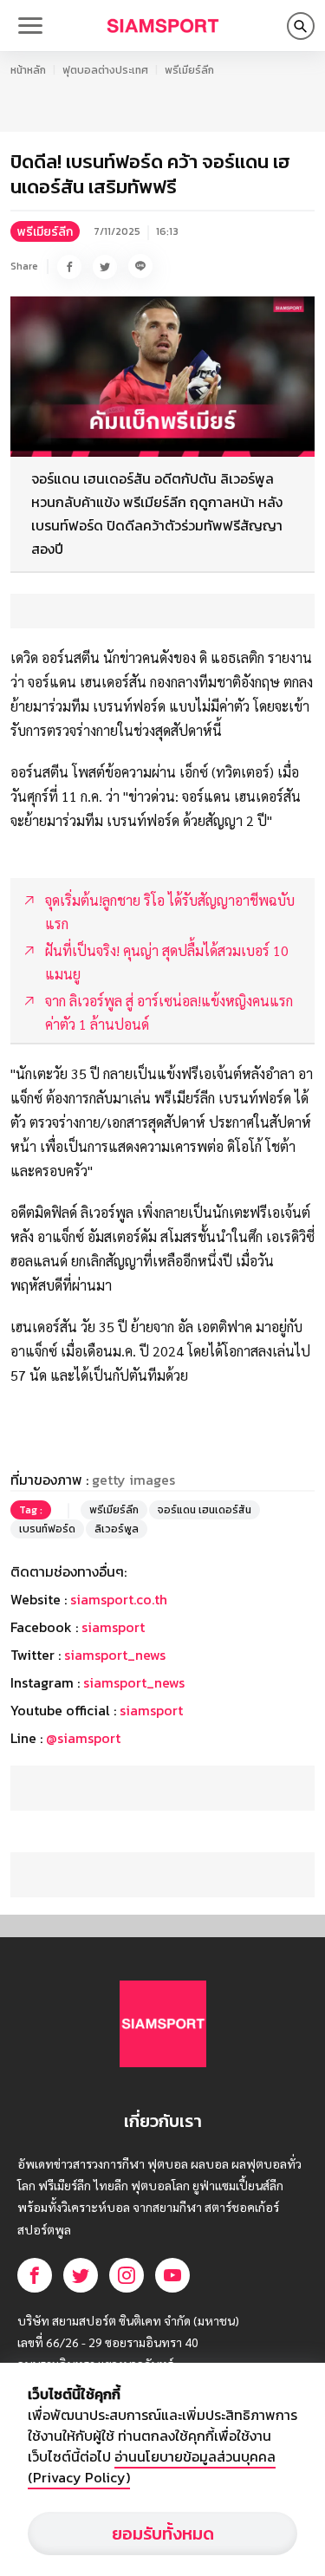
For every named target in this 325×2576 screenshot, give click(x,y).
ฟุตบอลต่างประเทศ (105, 70)
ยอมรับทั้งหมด (163, 2534)
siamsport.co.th (119, 1599)
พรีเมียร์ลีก (189, 70)
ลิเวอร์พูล (117, 1529)
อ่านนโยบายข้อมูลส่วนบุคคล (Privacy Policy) (152, 2467)
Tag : (31, 1510)
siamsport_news (115, 1655)
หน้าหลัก (28, 70)
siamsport (113, 1627)
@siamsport (83, 1738)
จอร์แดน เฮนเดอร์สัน (205, 1510)
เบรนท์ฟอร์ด (47, 1529)
